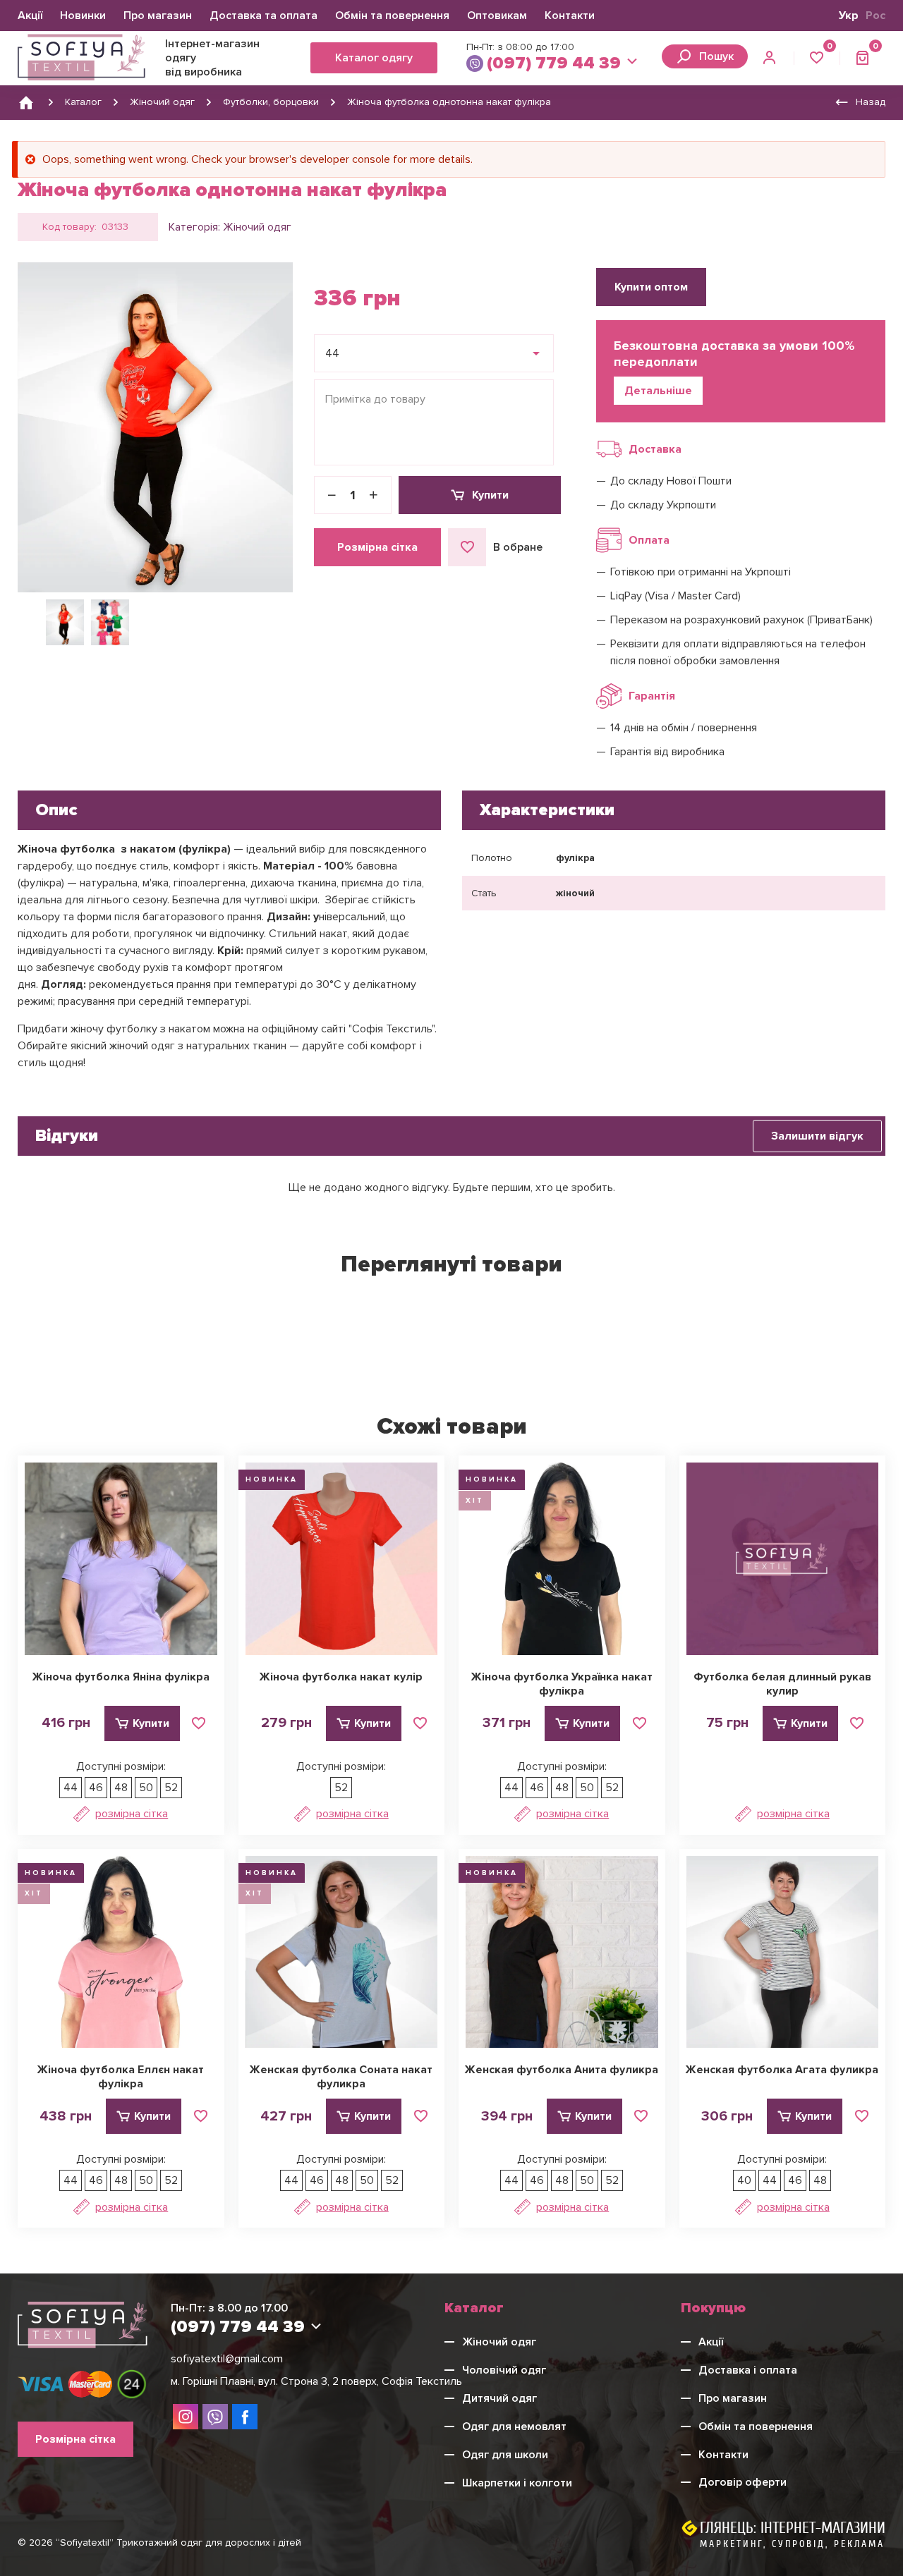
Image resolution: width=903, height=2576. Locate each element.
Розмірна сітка (377, 547)
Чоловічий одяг (504, 2370)
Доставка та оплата (263, 16)
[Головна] (26, 102)
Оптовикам (497, 16)
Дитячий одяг (499, 2398)
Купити (490, 495)
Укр (849, 16)
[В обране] (199, 1723)
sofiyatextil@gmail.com (227, 2359)
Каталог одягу (374, 58)
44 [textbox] (332, 353)
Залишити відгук (817, 1136)
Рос (875, 16)
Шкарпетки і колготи (517, 2483)
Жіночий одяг (257, 227)
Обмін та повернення (392, 16)
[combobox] (434, 353)
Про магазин (158, 16)
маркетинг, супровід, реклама (792, 2544)
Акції (30, 16)
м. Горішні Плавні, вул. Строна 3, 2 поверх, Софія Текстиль (316, 2381)
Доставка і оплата (748, 2370)
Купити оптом (651, 287)
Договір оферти (743, 2482)
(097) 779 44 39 (554, 63)
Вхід (771, 59)
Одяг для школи (505, 2455)
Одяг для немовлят (514, 2427)
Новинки (83, 16)
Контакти (570, 16)
